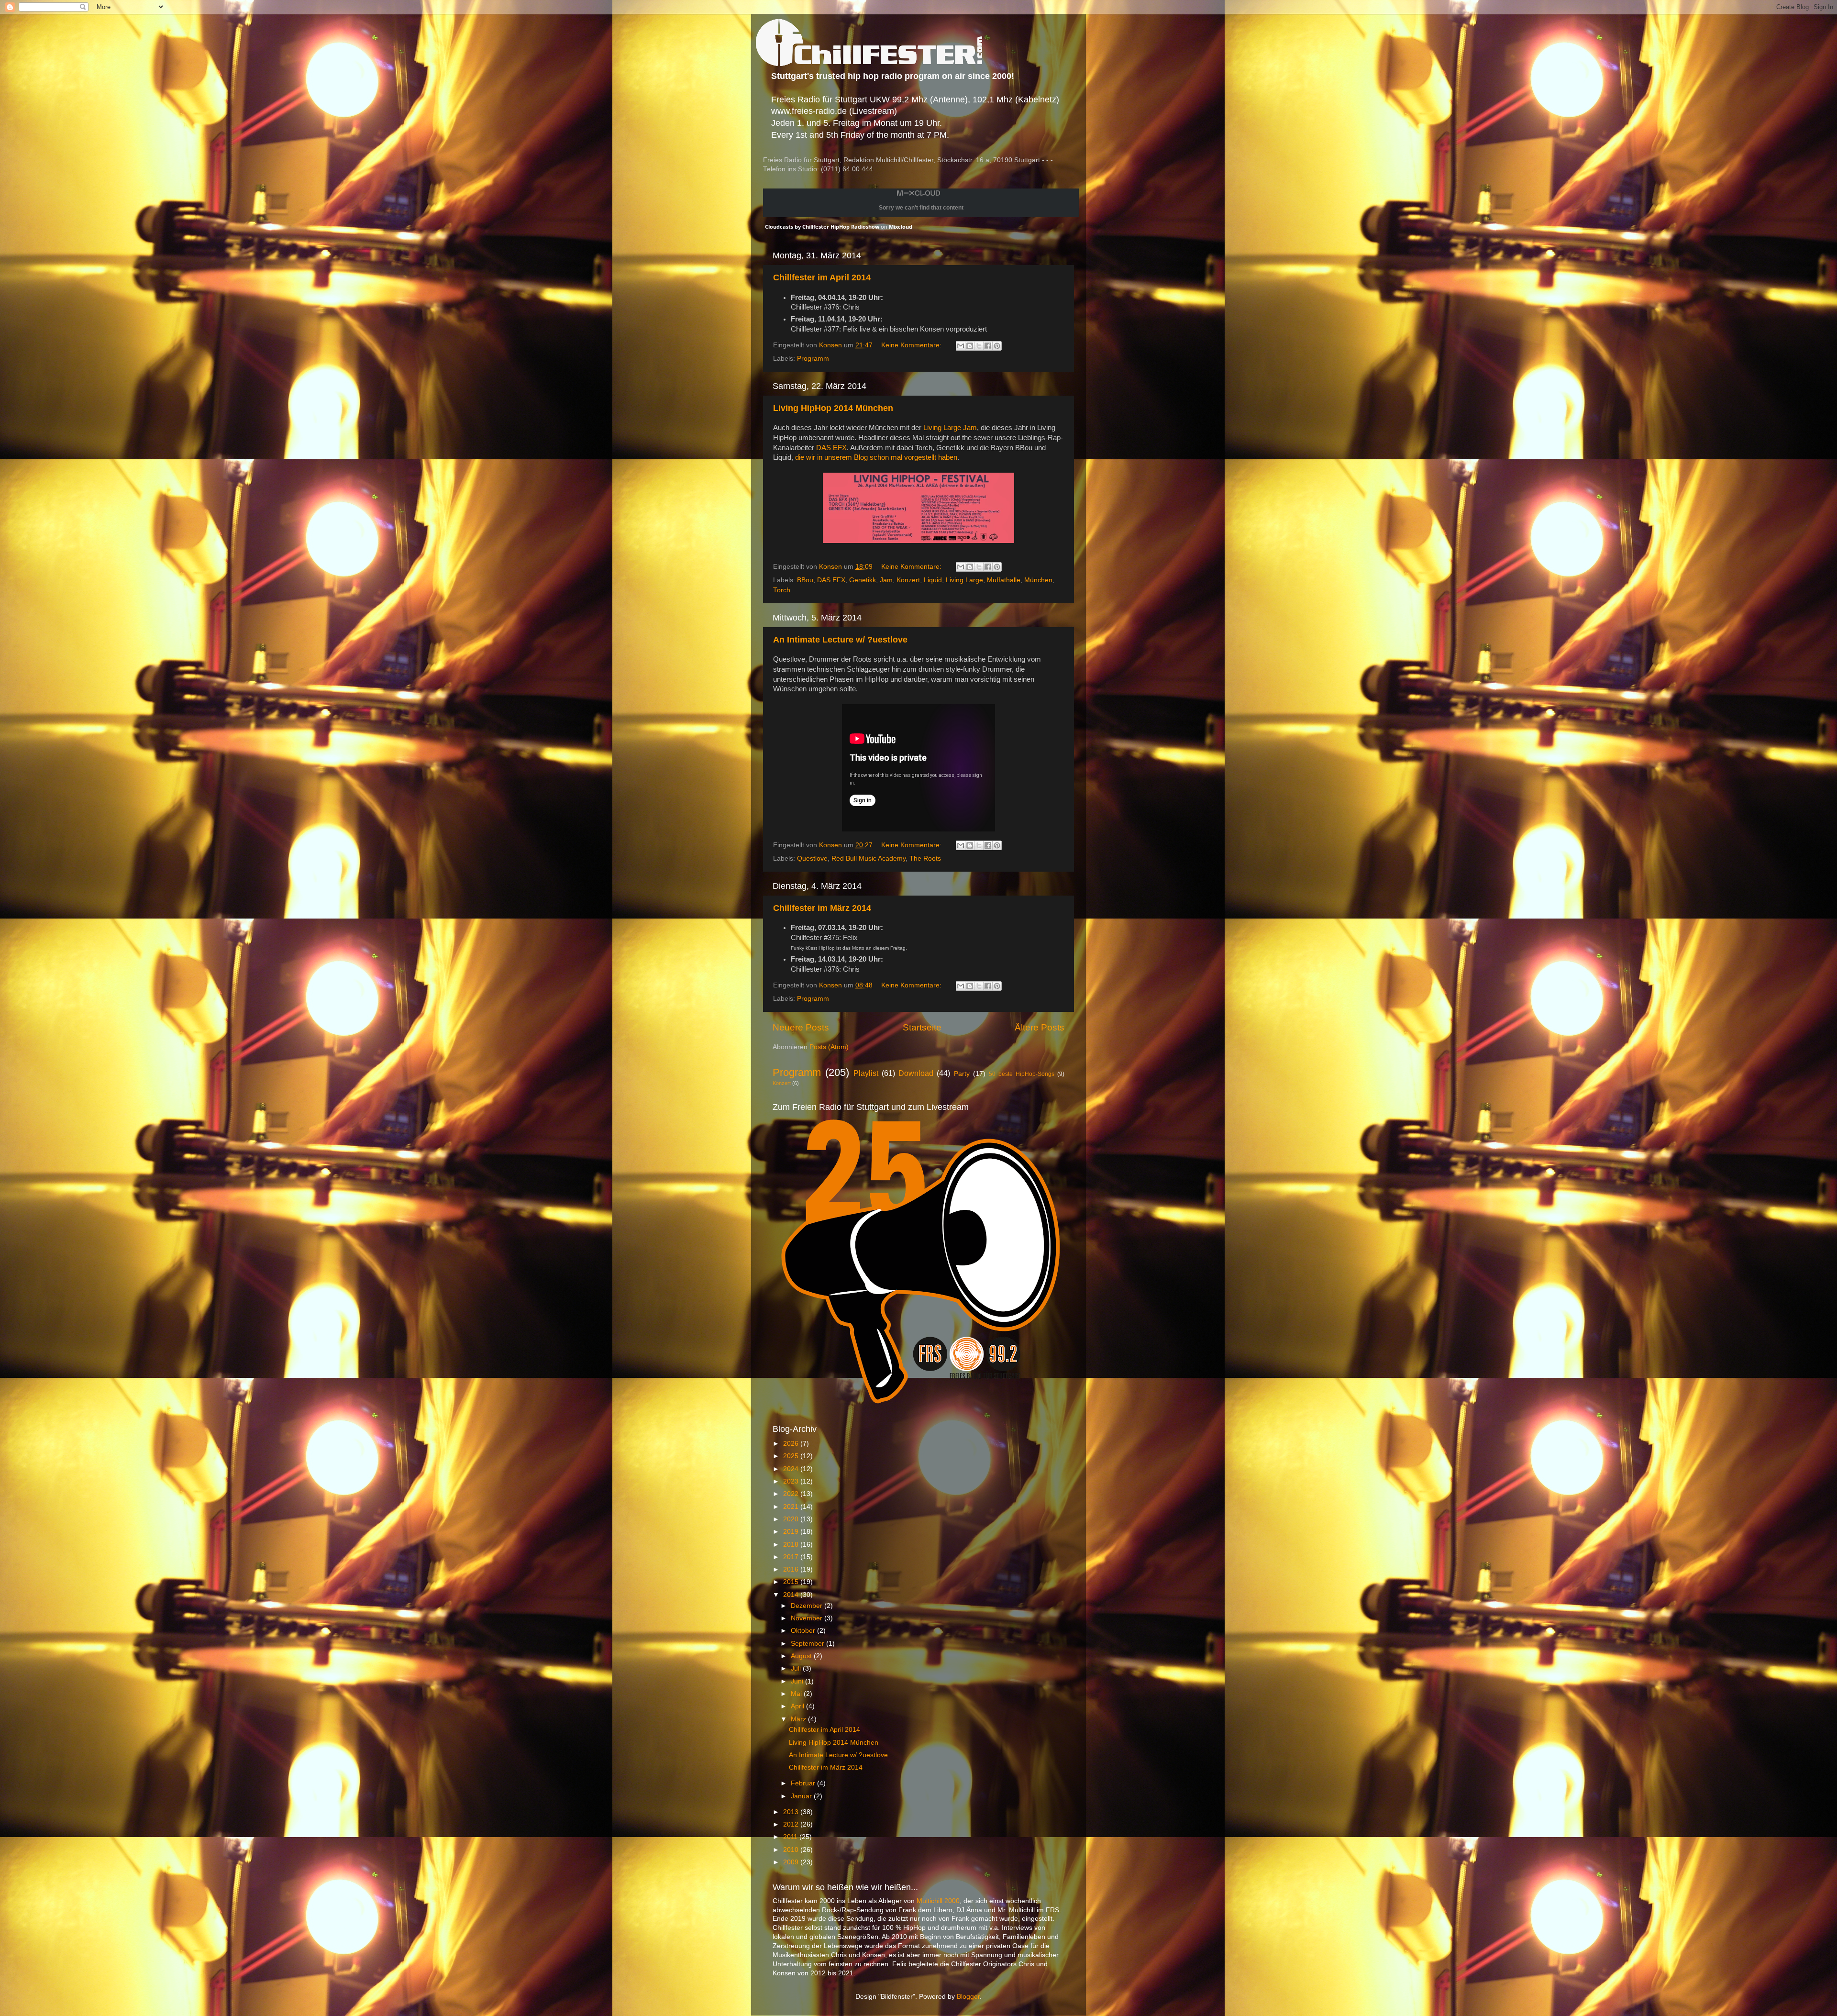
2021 (792, 1507)
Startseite (922, 1027)
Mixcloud (901, 227)
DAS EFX (831, 448)
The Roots (925, 858)
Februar (804, 1783)
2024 (792, 1469)
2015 (792, 1582)
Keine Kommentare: (912, 345)
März (799, 1719)
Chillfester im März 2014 (822, 908)
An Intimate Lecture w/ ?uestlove (840, 640)
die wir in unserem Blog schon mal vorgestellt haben (876, 457)
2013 (792, 1812)
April (798, 1706)
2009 (792, 1862)
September (808, 1644)
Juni (798, 1681)
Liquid (933, 580)
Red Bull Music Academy (869, 858)
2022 (792, 1494)
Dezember (808, 1606)
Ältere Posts (1040, 1027)
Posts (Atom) (829, 1047)
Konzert (908, 580)
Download (916, 1073)
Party (962, 1074)
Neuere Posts (801, 1027)
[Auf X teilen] (979, 346)
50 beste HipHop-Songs (1022, 1074)
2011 (791, 1837)
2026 (792, 1444)
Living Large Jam (950, 428)
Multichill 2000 (938, 1901)
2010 (792, 1850)
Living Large (964, 580)
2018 (792, 1545)
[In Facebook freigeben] (988, 346)
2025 (792, 1456)
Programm (813, 359)
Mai (797, 1694)
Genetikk (863, 580)
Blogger (968, 1997)
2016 (792, 1569)
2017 (792, 1557)
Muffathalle (1004, 580)
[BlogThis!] (970, 346)
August (802, 1656)
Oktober (804, 1631)
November (808, 1618)
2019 (792, 1532)
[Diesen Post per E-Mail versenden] (961, 346)
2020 (792, 1519)
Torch (782, 590)
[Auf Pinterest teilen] (997, 346)
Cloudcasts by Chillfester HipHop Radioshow (822, 227)
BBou (805, 580)
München (1038, 580)
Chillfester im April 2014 (822, 277)
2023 (792, 1481)
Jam (886, 580)
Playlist (866, 1073)
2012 (792, 1824)
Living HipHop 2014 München (833, 408)
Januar (802, 1796)
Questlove (812, 858)
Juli (797, 1668)
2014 (792, 1595)
